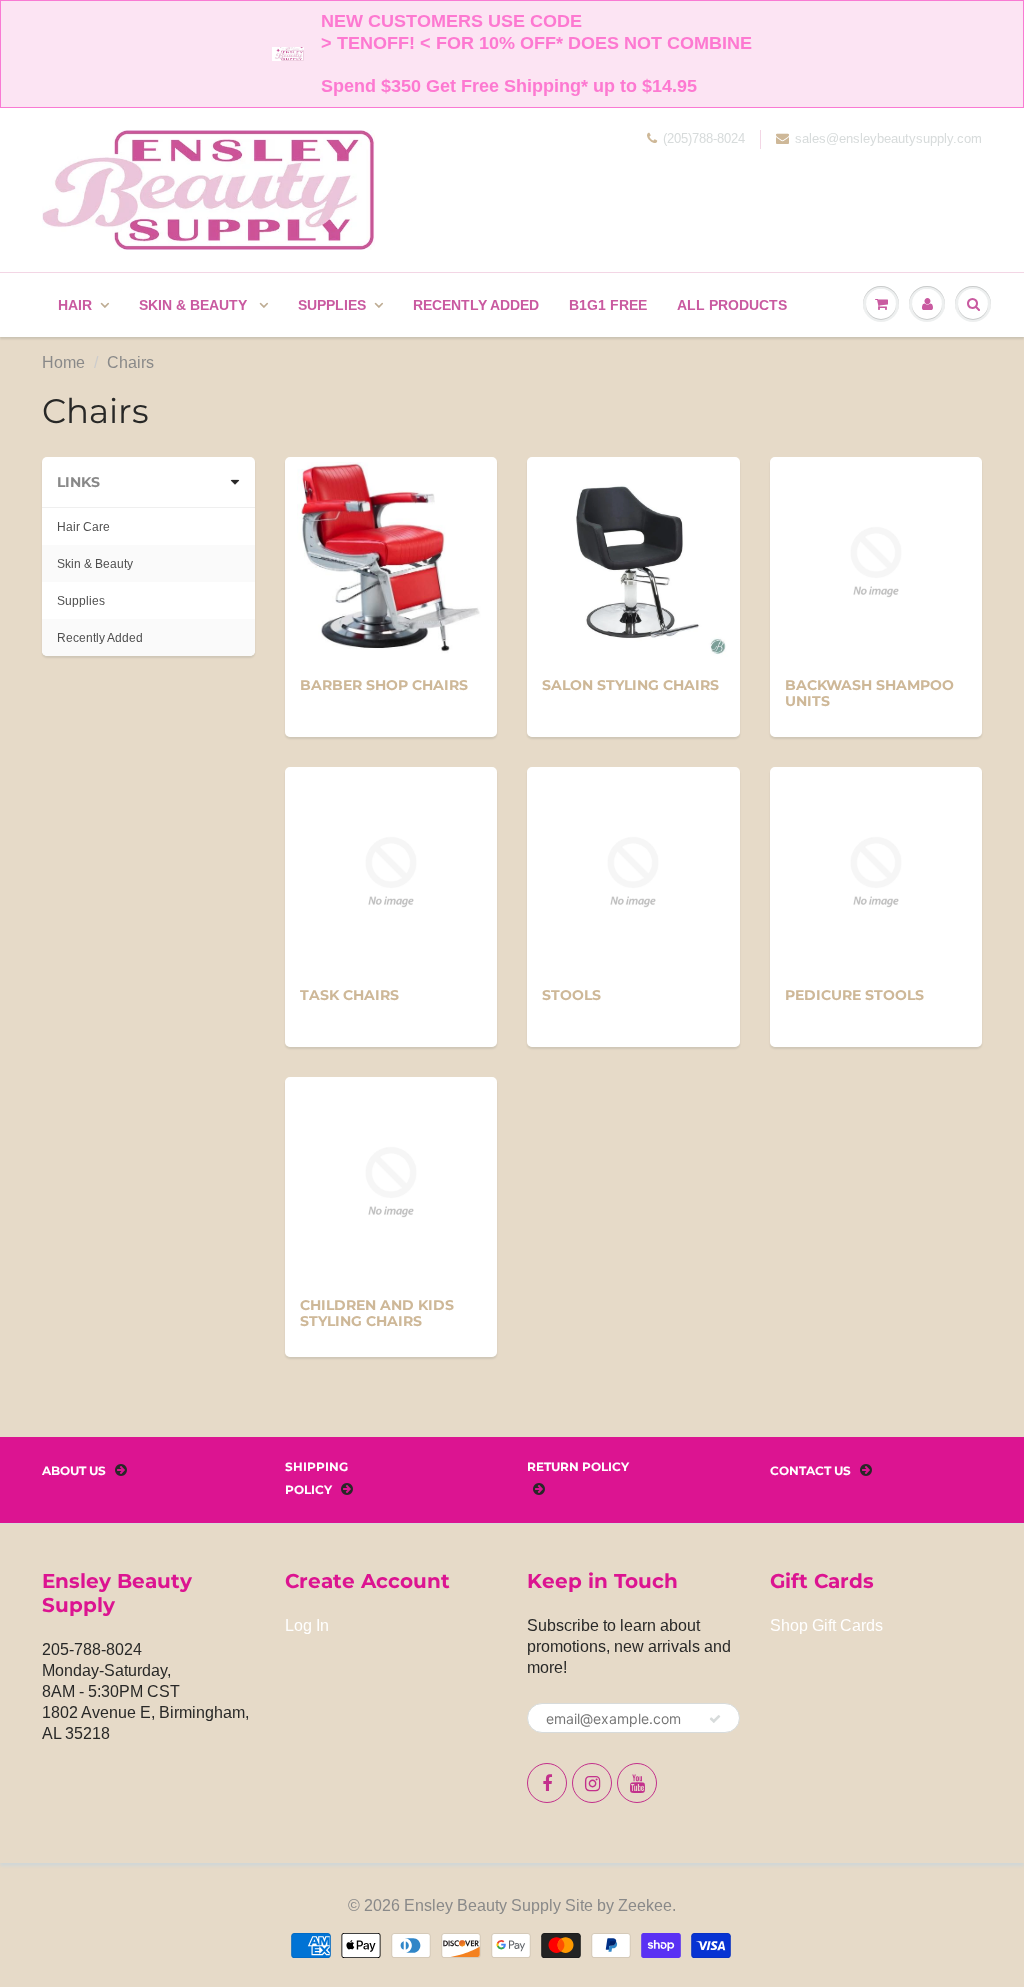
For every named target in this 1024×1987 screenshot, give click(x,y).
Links (78, 482)
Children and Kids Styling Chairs (377, 1313)
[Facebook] (547, 1783)
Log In (307, 1625)
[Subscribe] (715, 1719)
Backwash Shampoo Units (869, 693)
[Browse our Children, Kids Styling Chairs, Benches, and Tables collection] (391, 1181)
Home (63, 362)
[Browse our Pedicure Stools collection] (876, 871)
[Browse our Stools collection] (633, 871)
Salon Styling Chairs (630, 685)
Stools (571, 995)
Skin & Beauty (195, 305)
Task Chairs (349, 995)
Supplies (332, 305)
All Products (732, 305)
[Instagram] (592, 1783)
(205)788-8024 (704, 138)
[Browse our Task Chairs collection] (391, 871)
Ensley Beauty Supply (482, 1905)
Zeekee (645, 1905)
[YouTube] (637, 1783)
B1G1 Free (608, 305)
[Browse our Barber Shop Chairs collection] (390, 561)
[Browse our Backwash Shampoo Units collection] (876, 561)
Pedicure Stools (854, 995)
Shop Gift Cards (826, 1625)
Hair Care (83, 527)
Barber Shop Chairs (384, 685)
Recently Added (476, 305)
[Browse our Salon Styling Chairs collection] (633, 561)
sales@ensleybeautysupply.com (888, 138)
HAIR (75, 305)
